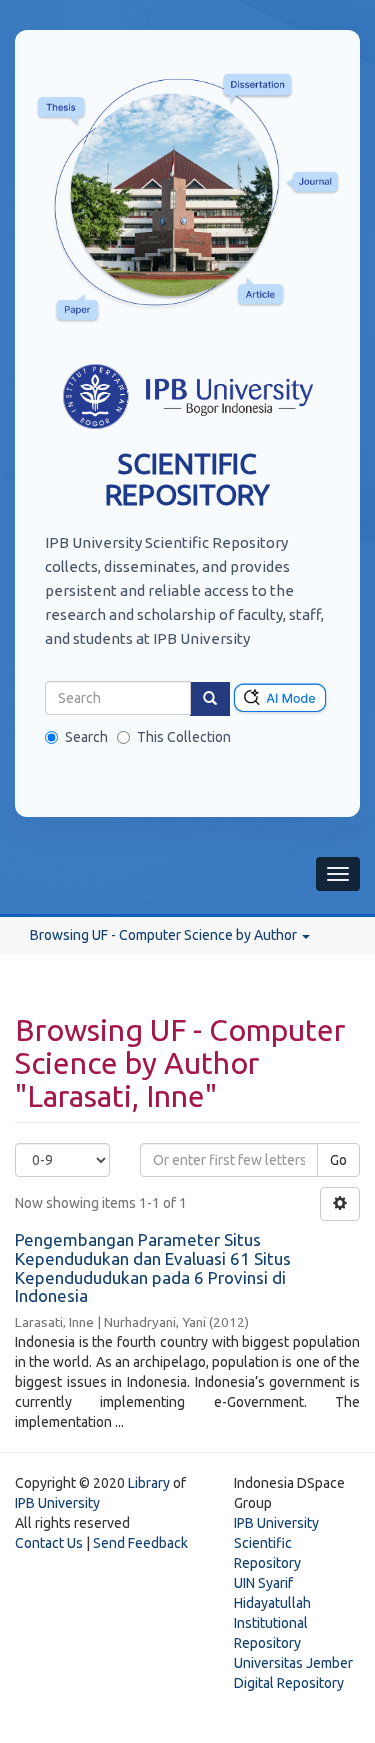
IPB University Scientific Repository (276, 1543)
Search (86, 737)
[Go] (210, 699)
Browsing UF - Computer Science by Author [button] (165, 935)
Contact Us (49, 1543)
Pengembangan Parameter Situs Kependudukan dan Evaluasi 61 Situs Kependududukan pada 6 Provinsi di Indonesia (153, 1267)
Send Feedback (140, 1543)
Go (338, 1160)
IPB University (57, 1503)
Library (149, 1483)
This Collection (184, 737)
